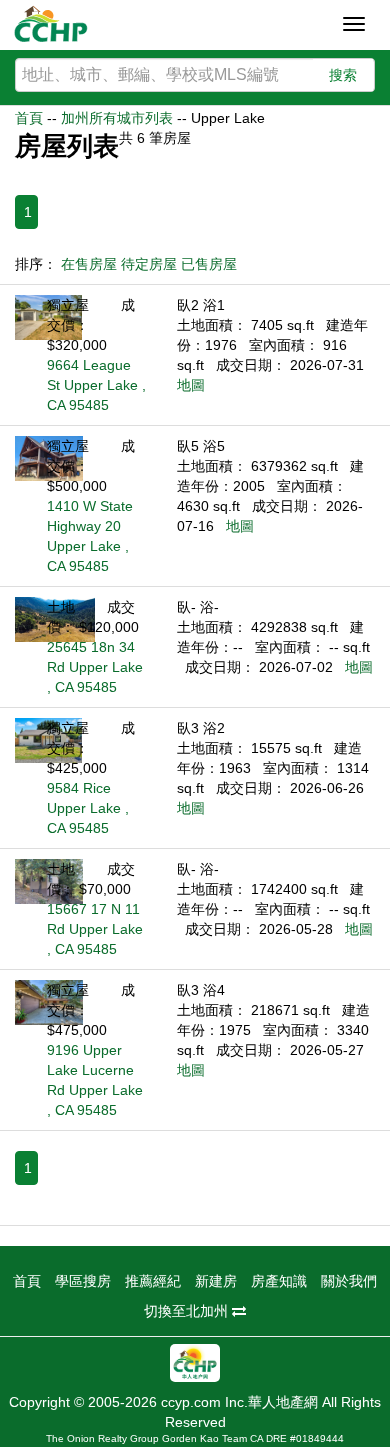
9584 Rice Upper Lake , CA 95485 (88, 808)
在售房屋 (89, 264)
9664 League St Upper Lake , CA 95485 (96, 385)
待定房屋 (149, 264)
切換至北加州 (188, 1311)
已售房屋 (209, 264)
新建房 (216, 1281)
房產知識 (279, 1281)
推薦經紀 (153, 1281)
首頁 (29, 118)
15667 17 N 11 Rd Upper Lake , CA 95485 (95, 929)
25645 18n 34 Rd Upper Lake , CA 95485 (95, 667)
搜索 (343, 75)
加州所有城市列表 (117, 118)
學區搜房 (83, 1281)
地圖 (191, 385)
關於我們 (349, 1281)
